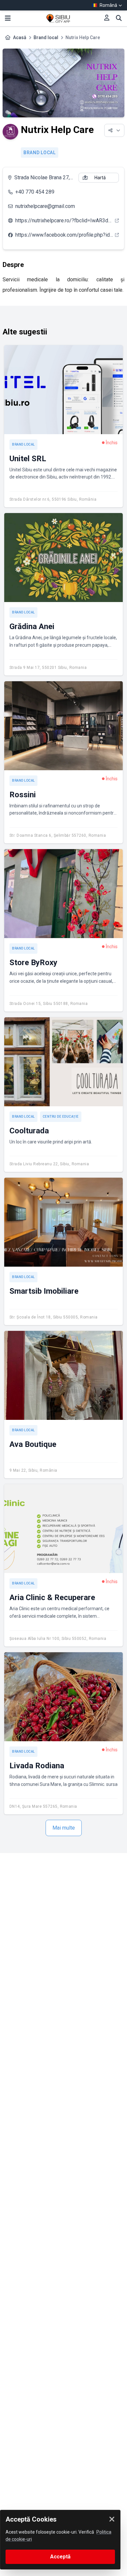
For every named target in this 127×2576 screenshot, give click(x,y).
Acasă (20, 37)
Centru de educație (61, 1117)
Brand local (46, 37)
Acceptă (60, 2557)
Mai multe (64, 1828)
